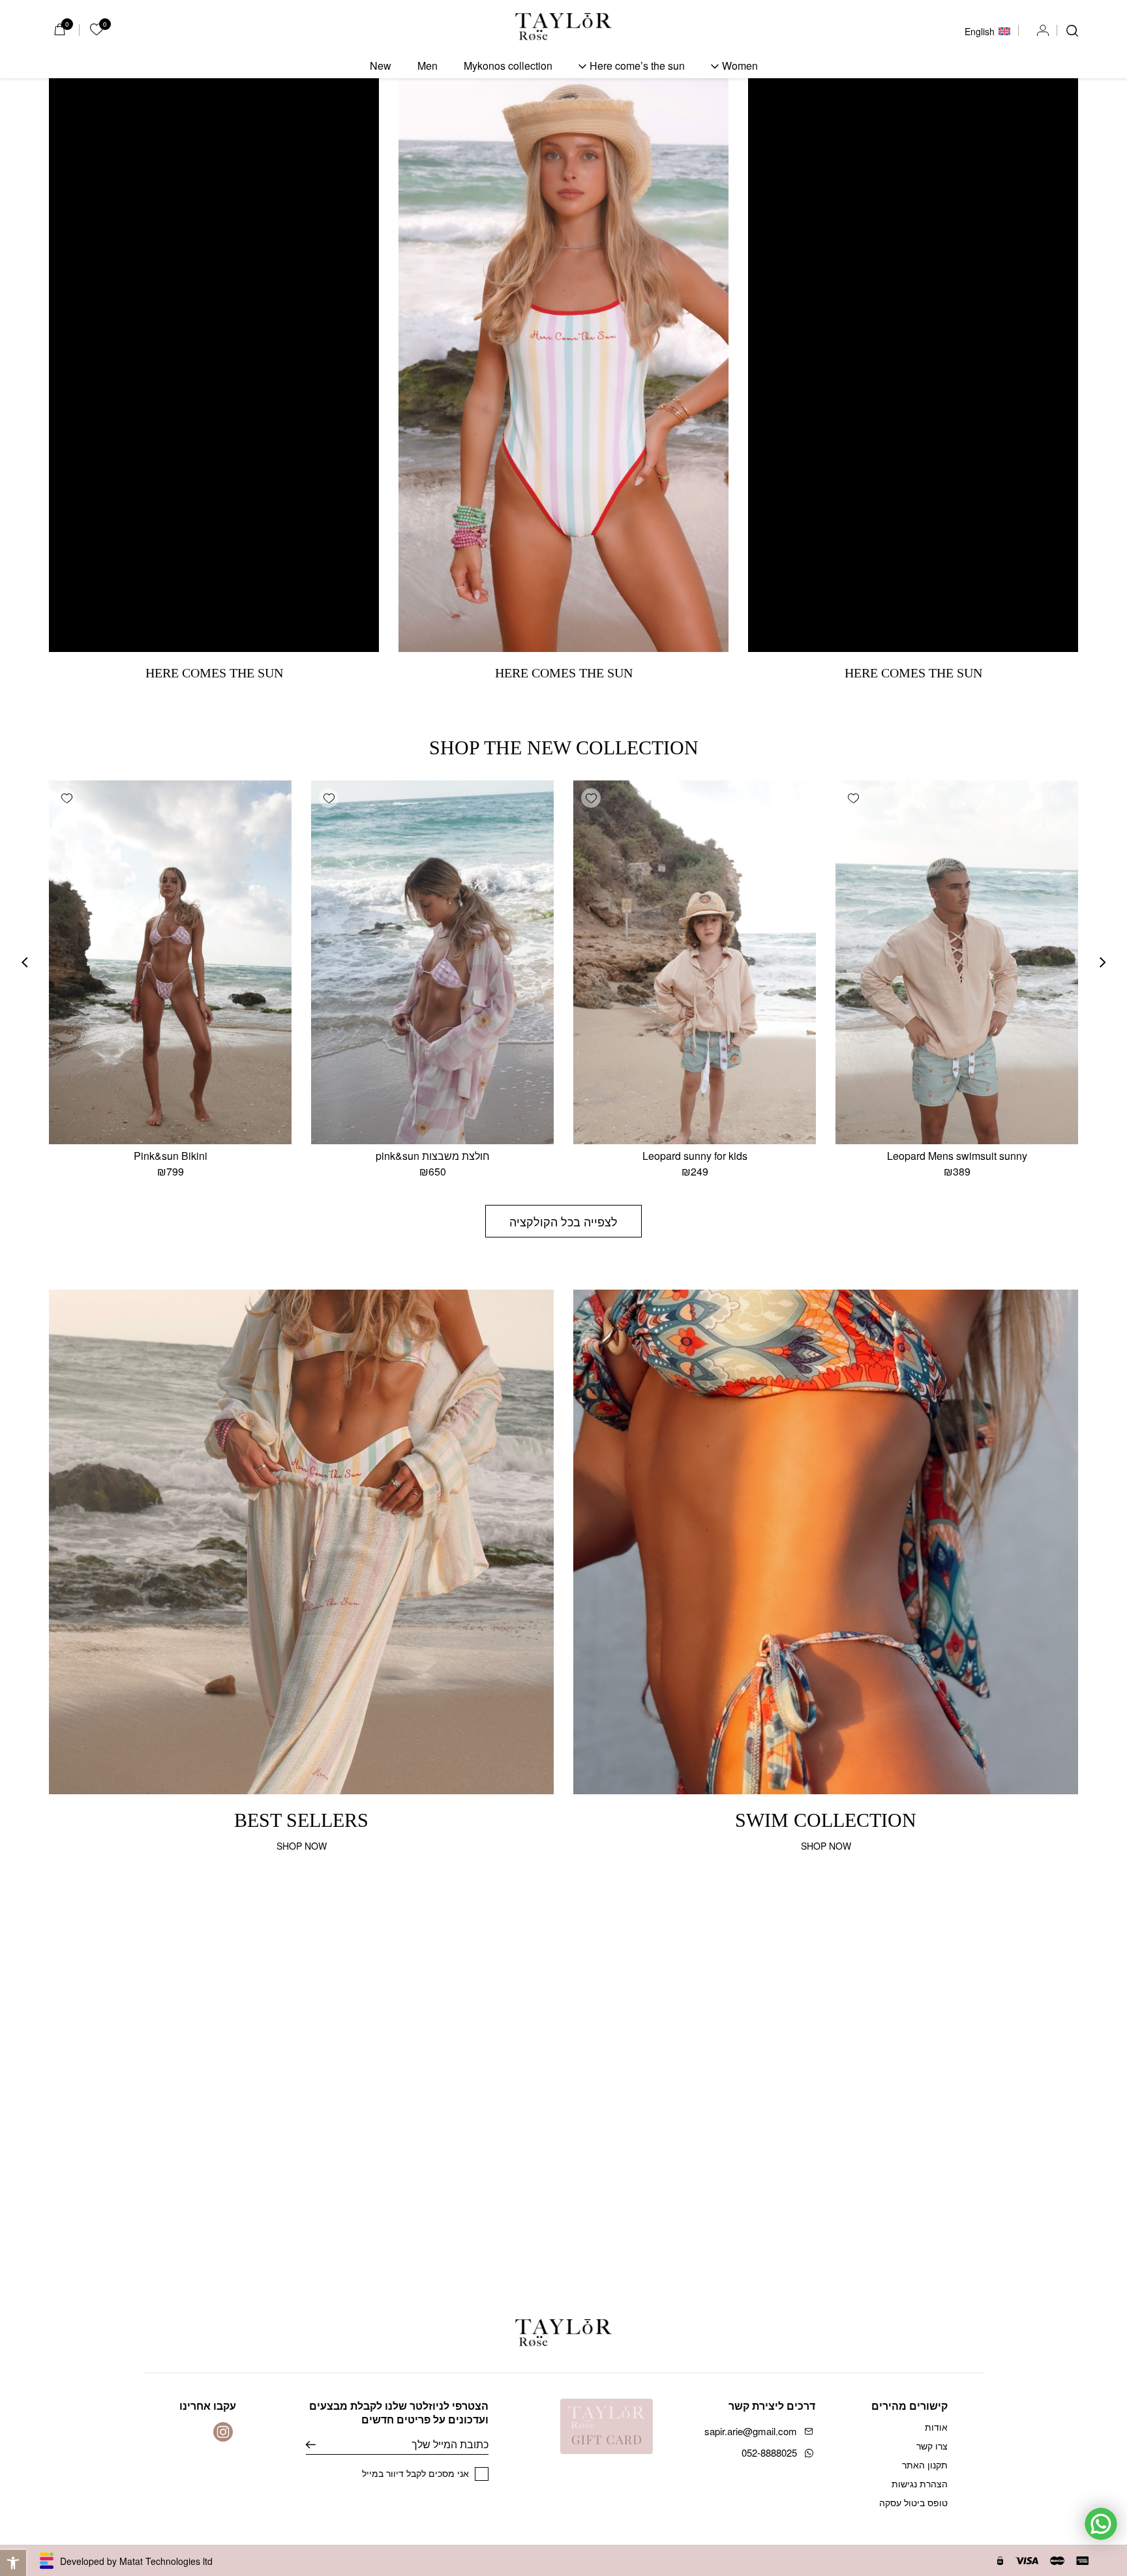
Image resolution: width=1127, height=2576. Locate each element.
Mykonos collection (508, 66)
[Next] (25, 962)
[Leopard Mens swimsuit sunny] (957, 962)
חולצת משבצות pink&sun (433, 1156)
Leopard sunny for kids (695, 1156)
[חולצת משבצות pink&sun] (432, 962)
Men (428, 66)
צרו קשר (932, 2446)
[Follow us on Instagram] (223, 2432)
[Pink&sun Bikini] (170, 962)
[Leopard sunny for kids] (695, 962)
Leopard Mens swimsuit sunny (957, 1156)
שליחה (321, 2444)
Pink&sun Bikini (171, 1156)
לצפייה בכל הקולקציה (563, 1221)
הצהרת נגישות (920, 2483)
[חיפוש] (1072, 31)
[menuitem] (987, 30)
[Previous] (1103, 962)
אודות (936, 2427)
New (381, 66)
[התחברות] (1043, 31)
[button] (13, 2563)
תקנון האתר (925, 2465)
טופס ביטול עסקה (913, 2502)
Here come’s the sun (637, 66)
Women (740, 66)
